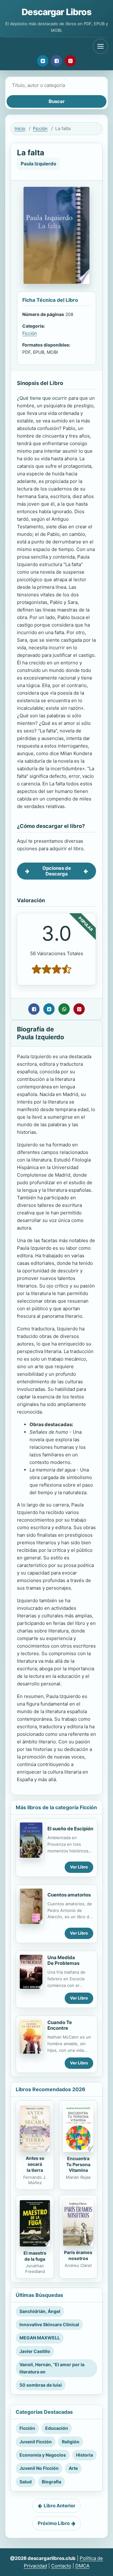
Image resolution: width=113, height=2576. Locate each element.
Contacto (61, 2566)
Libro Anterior (59, 2506)
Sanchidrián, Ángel (40, 2311)
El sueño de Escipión (70, 1829)
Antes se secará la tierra (35, 2164)
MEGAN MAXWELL (40, 2338)
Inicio (20, 128)
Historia (84, 2455)
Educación (57, 2428)
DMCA (82, 2566)
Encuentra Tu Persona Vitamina (78, 2164)
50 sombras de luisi (41, 2385)
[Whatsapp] (64, 1009)
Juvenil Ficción (36, 2442)
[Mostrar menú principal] (100, 46)
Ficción (40, 128)
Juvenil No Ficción (39, 2468)
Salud (26, 2482)
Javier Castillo (35, 2351)
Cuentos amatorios (69, 1895)
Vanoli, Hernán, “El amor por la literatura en (52, 2368)
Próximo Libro (54, 2523)
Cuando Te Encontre (60, 2025)
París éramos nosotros (78, 2255)
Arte (73, 2468)
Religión (71, 2442)
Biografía (51, 2482)
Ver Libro (79, 1867)
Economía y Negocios (43, 2455)
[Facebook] (56, 61)
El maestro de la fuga (35, 2256)
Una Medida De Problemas (63, 1960)
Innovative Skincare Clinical (49, 2324)
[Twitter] (43, 61)
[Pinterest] (70, 61)
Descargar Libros (56, 12)
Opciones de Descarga (57, 871)
